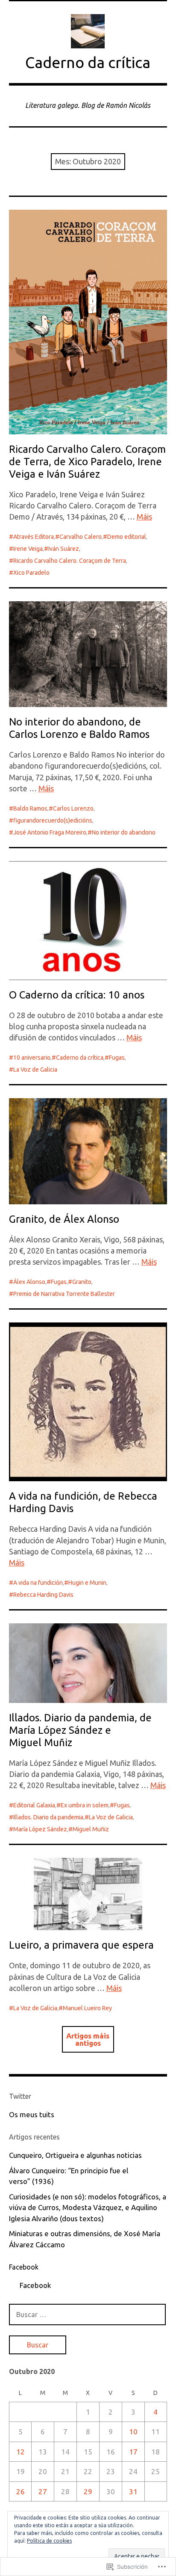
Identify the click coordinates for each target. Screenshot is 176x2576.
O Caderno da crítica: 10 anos (77, 995)
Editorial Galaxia (34, 1805)
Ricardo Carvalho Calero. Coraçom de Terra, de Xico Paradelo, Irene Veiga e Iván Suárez (87, 462)
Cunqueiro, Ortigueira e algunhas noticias (75, 2155)
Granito (82, 1282)
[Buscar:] (88, 2314)
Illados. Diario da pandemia (48, 1817)
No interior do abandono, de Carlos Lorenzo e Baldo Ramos (79, 728)
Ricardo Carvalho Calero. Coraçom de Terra (70, 561)
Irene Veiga (28, 549)
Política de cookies (49, 2541)
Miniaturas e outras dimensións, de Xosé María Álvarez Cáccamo (85, 2239)
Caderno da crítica (88, 62)
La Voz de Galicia (35, 1070)
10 (133, 2432)
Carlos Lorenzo (73, 808)
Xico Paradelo (31, 573)
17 (133, 2452)
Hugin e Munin (87, 1583)
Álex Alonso (29, 1282)
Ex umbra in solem (85, 1805)
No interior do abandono (124, 832)
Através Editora (34, 537)
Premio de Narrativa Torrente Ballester (64, 1294)
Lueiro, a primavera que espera (81, 1945)
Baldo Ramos (30, 808)
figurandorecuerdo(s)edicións (53, 820)
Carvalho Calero (81, 537)
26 (21, 2491)
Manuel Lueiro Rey (87, 2008)
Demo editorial (127, 537)
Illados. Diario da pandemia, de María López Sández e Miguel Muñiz (80, 1730)
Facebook (24, 2267)
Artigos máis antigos (88, 2039)
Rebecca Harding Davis (43, 1595)
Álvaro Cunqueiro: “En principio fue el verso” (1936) (69, 2176)
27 (43, 2491)
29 (88, 2491)
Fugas (117, 1058)
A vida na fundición (38, 1583)
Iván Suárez (64, 549)
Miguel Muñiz (91, 1829)
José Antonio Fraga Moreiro (50, 832)
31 (133, 2491)
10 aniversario (32, 1058)
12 (21, 2452)
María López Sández (40, 1829)
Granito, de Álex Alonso (64, 1219)
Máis (144, 517)
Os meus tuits (32, 2114)
